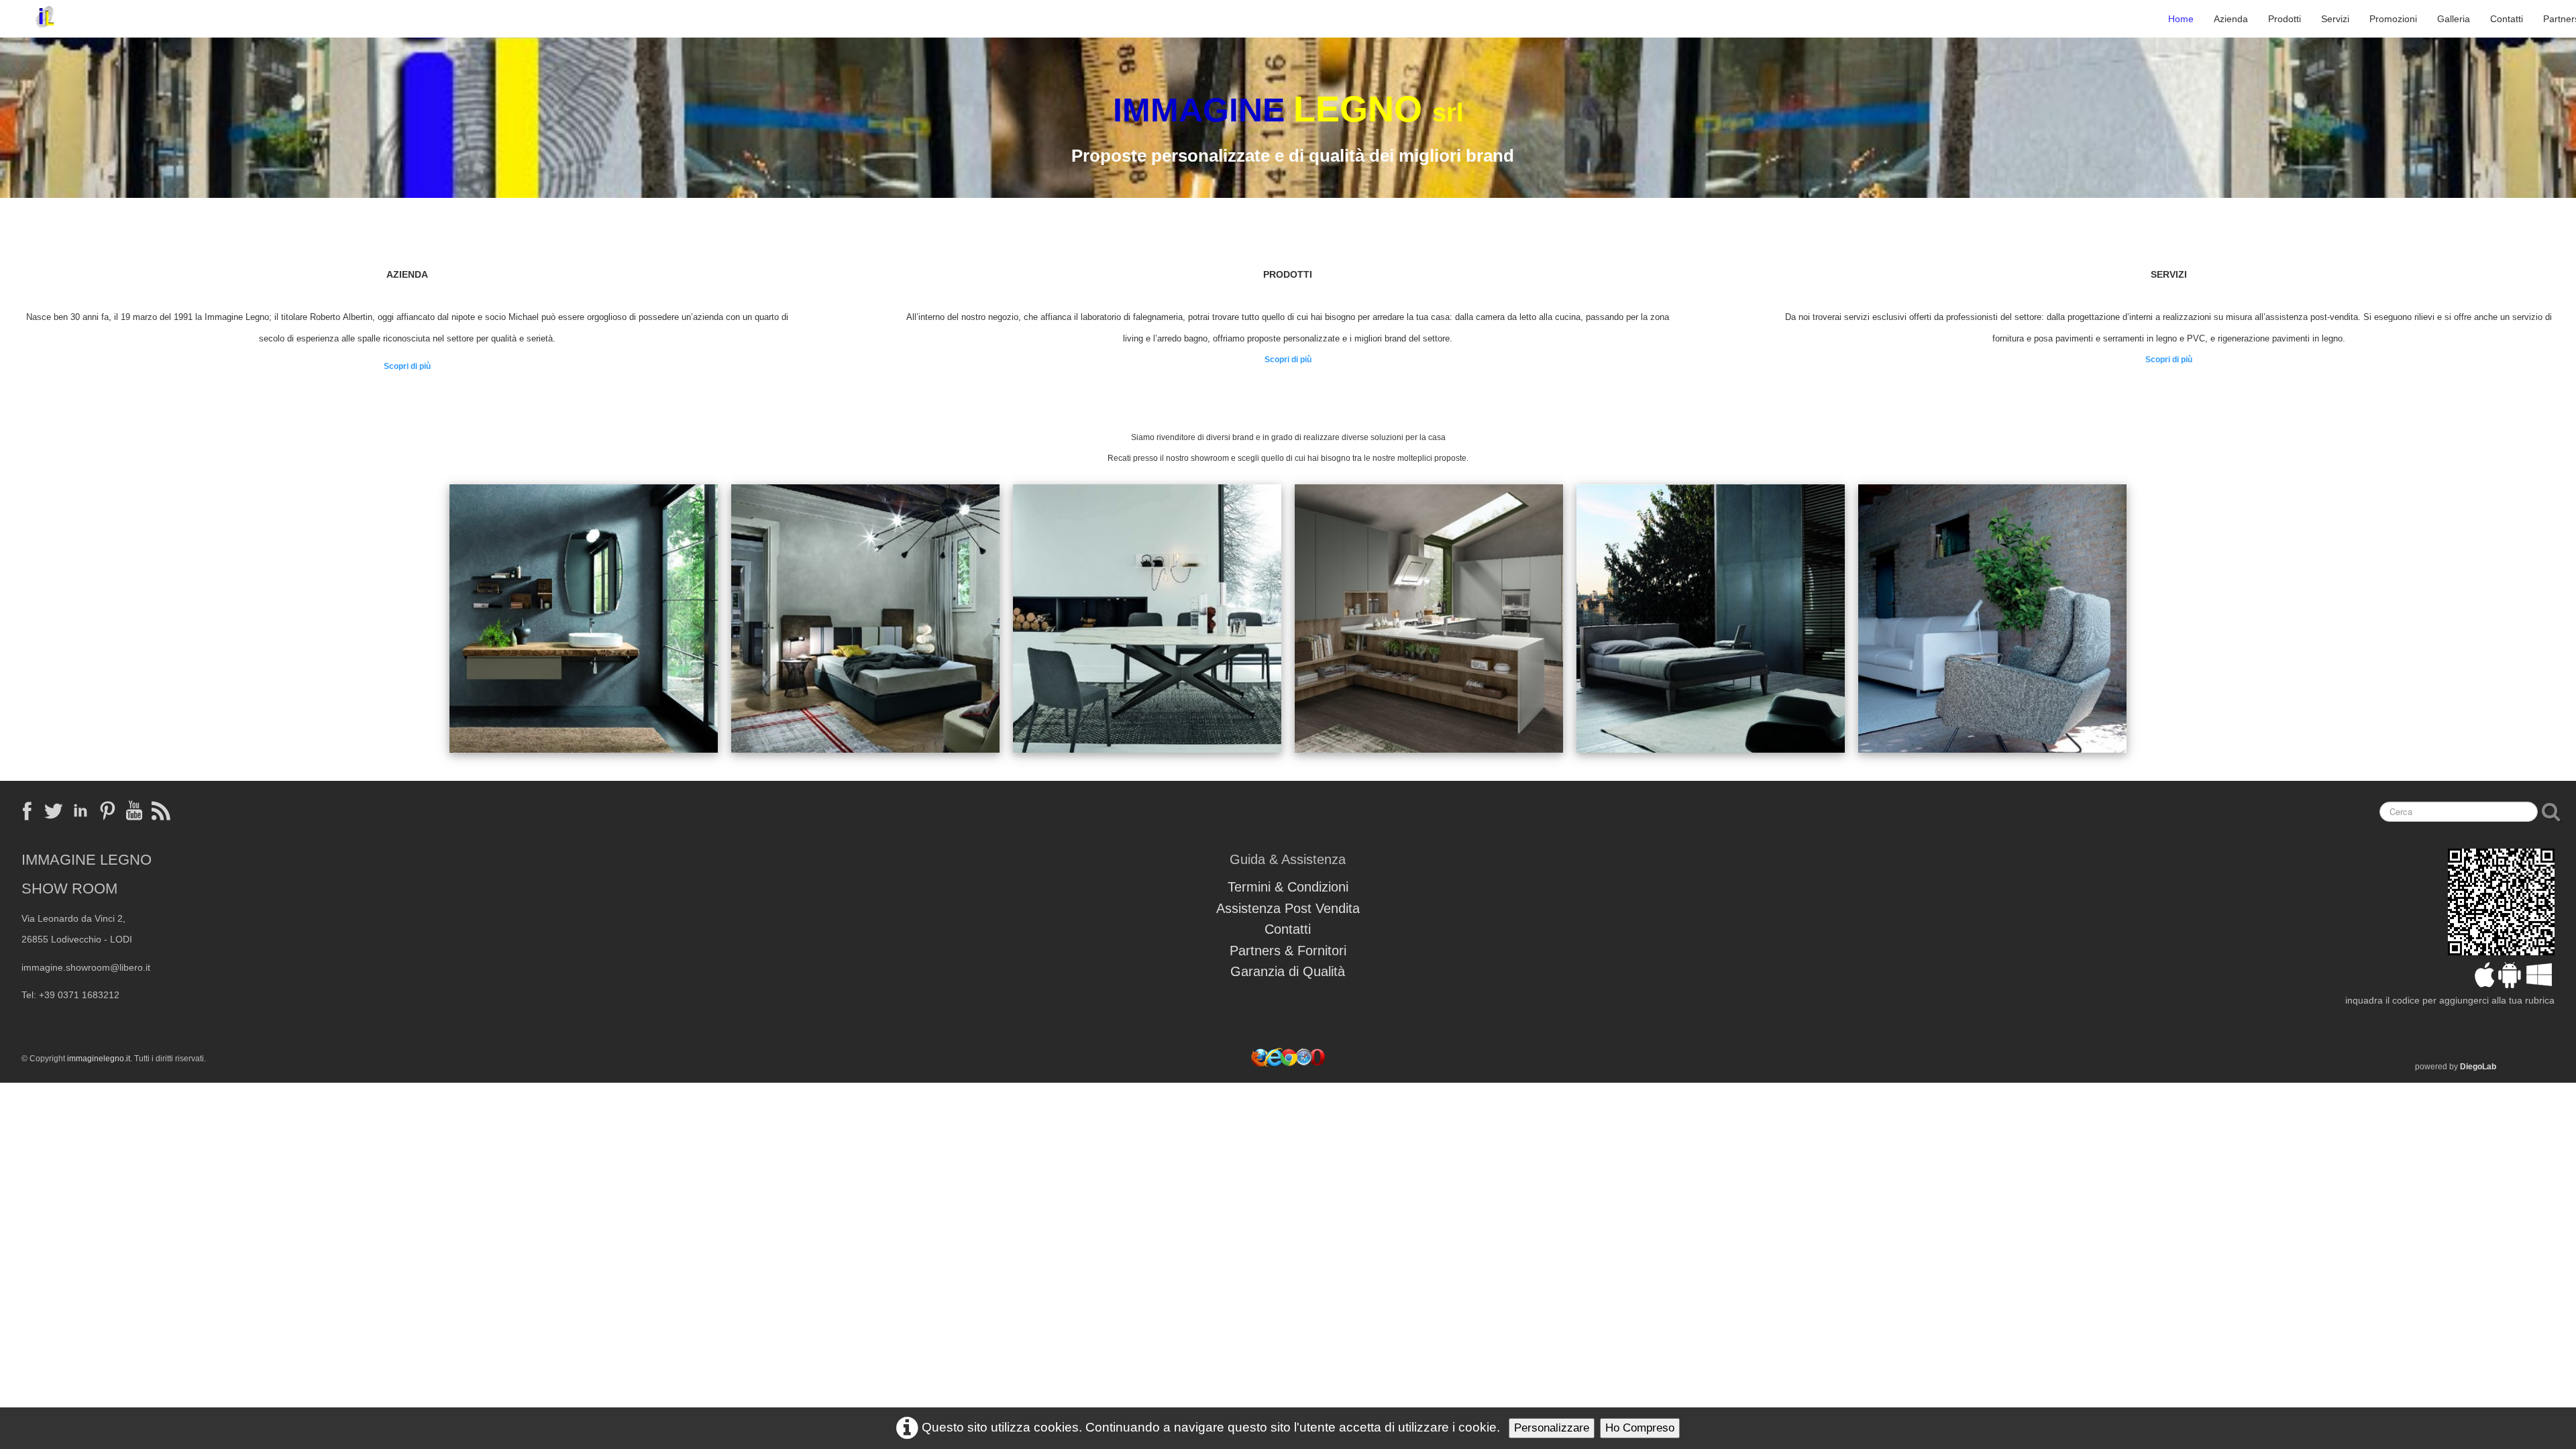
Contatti (2507, 19)
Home (2181, 19)
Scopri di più (407, 366)
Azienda (2231, 19)
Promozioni (2393, 19)
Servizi (2335, 19)
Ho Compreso (1640, 1428)
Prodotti (2285, 19)
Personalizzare (1552, 1428)
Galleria (2454, 19)
